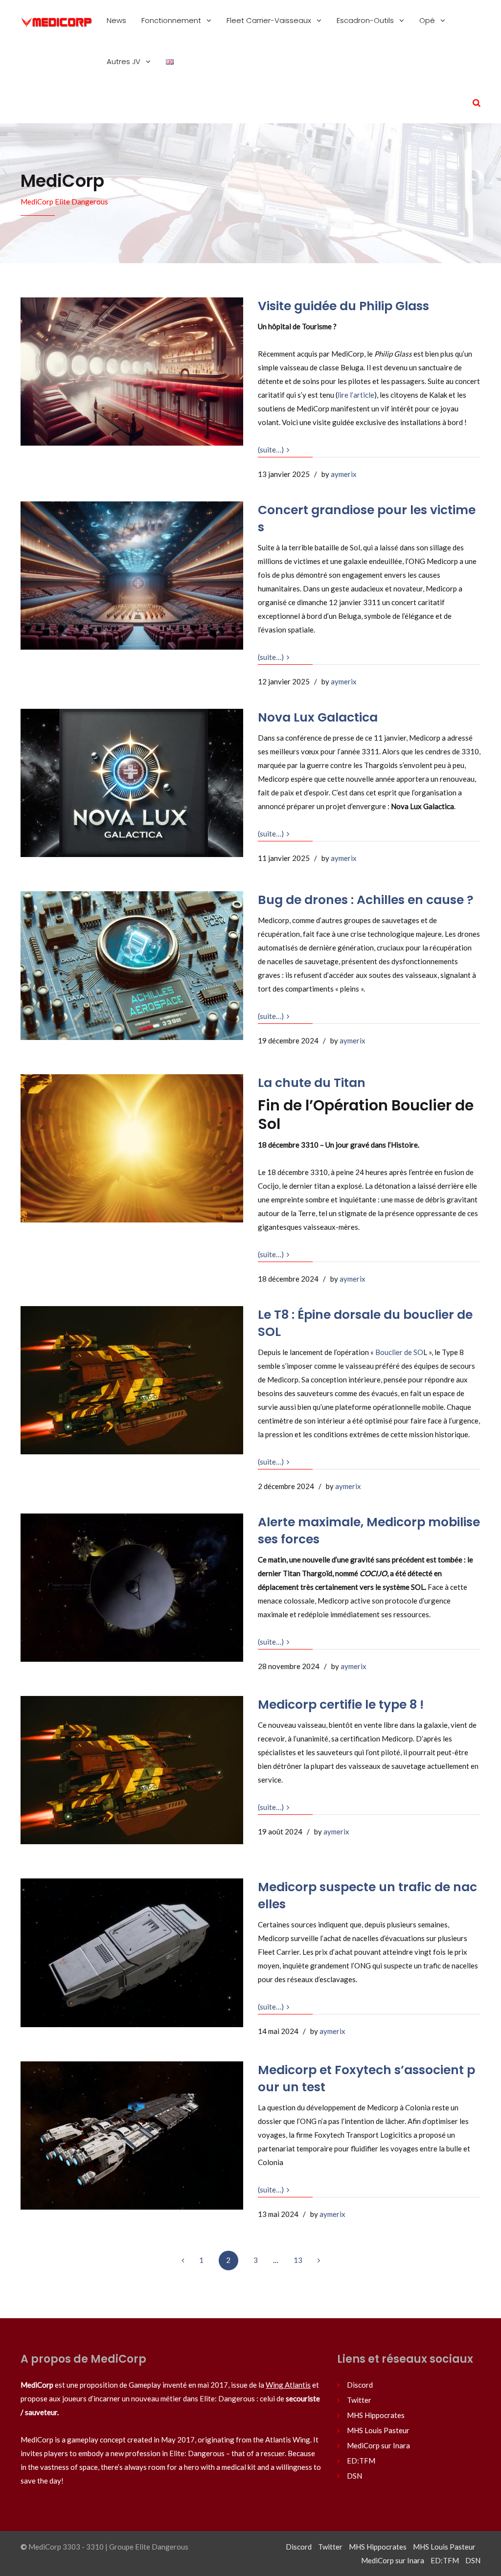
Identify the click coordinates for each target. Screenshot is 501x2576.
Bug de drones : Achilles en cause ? (366, 900)
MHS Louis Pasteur (378, 2430)
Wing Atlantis (288, 2385)
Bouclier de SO (399, 1352)
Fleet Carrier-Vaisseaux (270, 20)
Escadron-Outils (366, 20)
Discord (360, 2385)
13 (298, 2260)
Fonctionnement (172, 20)
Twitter (359, 2400)
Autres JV (125, 61)
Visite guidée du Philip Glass (343, 306)
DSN (354, 2476)
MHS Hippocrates (376, 2415)
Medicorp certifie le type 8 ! (341, 1705)
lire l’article (356, 395)
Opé (428, 20)
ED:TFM (361, 2461)
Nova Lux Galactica (318, 717)
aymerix (344, 474)
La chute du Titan (312, 1083)
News (116, 20)
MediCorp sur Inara (378, 2445)
